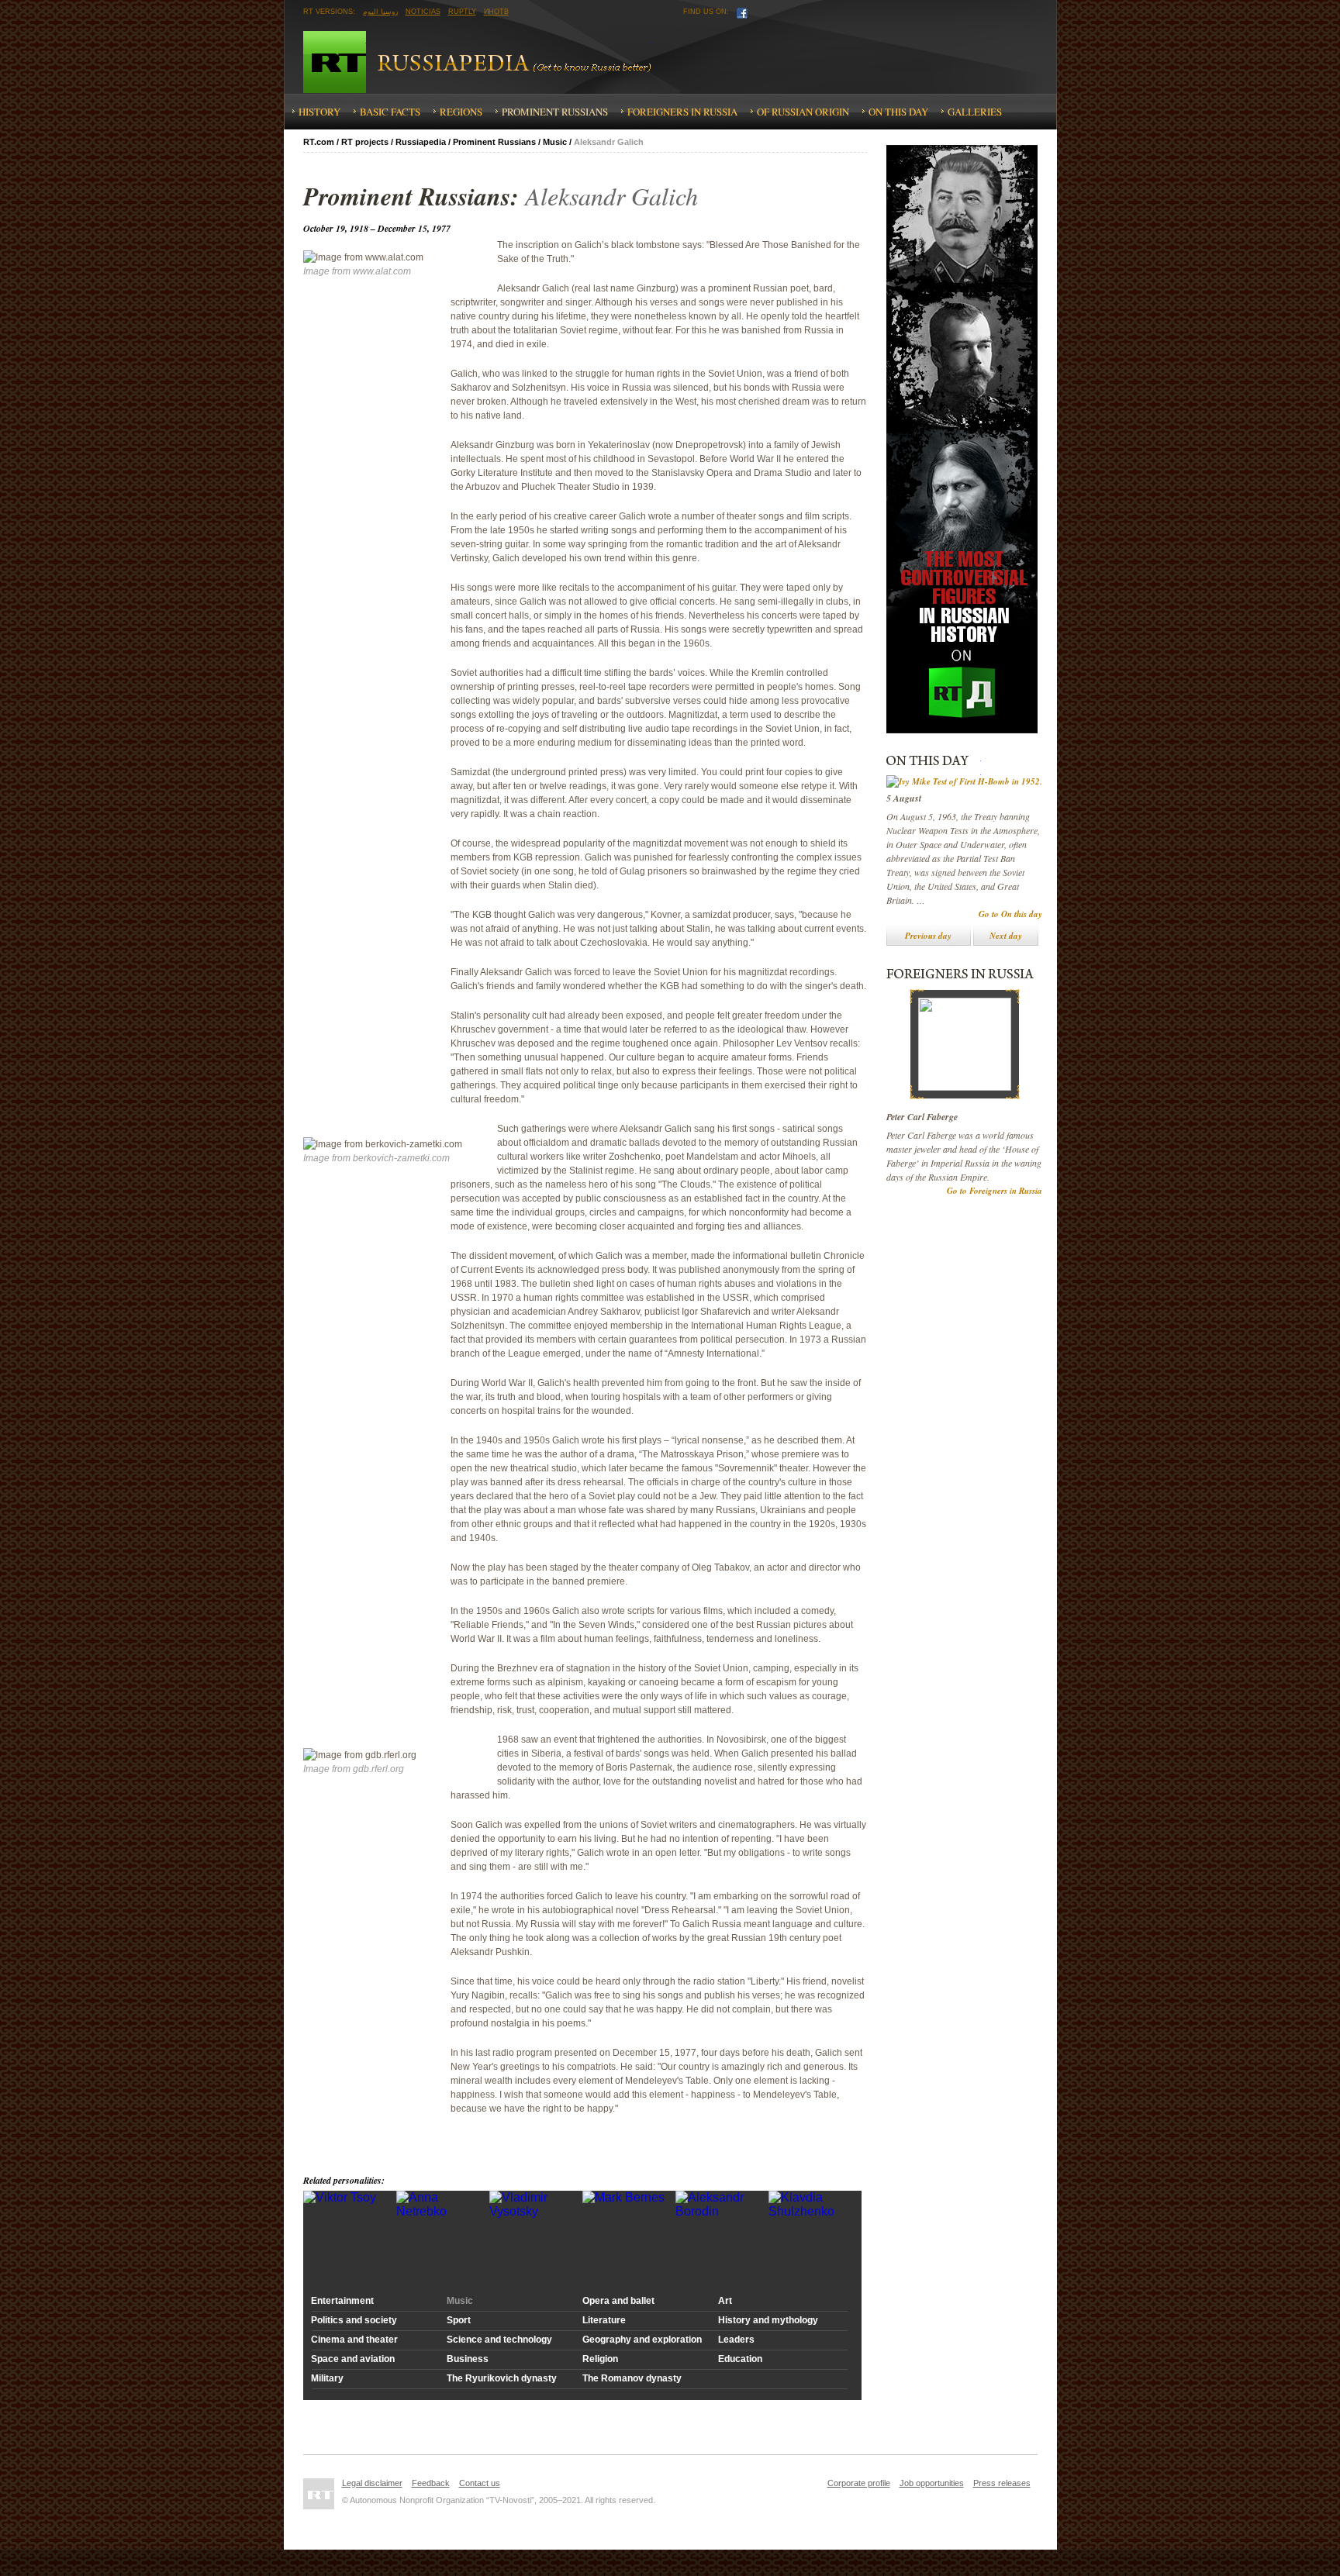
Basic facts (390, 112)
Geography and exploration (642, 2340)
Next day (1006, 936)
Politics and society (354, 2320)
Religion (600, 2359)
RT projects (365, 142)
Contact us (480, 2483)
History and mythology (768, 2320)
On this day (898, 112)
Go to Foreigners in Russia (995, 1191)
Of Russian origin (803, 112)
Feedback (431, 2483)
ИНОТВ (496, 12)
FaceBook (742, 13)
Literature (604, 2320)
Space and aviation (353, 2359)
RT (335, 62)
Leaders (736, 2340)
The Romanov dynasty (632, 2378)
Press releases (1002, 2483)
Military (327, 2378)
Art (725, 2301)
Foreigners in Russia (682, 112)
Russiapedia (510, 62)
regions (461, 112)
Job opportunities (932, 2483)
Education (740, 2359)
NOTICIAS (423, 12)
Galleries (975, 112)
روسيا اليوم (380, 12)
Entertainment (342, 2301)
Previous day (928, 936)
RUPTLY (462, 12)
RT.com (319, 142)
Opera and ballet (618, 2301)
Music (555, 142)
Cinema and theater (354, 2340)
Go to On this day (1010, 914)
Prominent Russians (555, 112)
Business (468, 2359)
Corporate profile (859, 2483)
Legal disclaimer (372, 2483)
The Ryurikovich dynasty (502, 2378)
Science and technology (499, 2340)
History (319, 112)
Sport (459, 2320)
